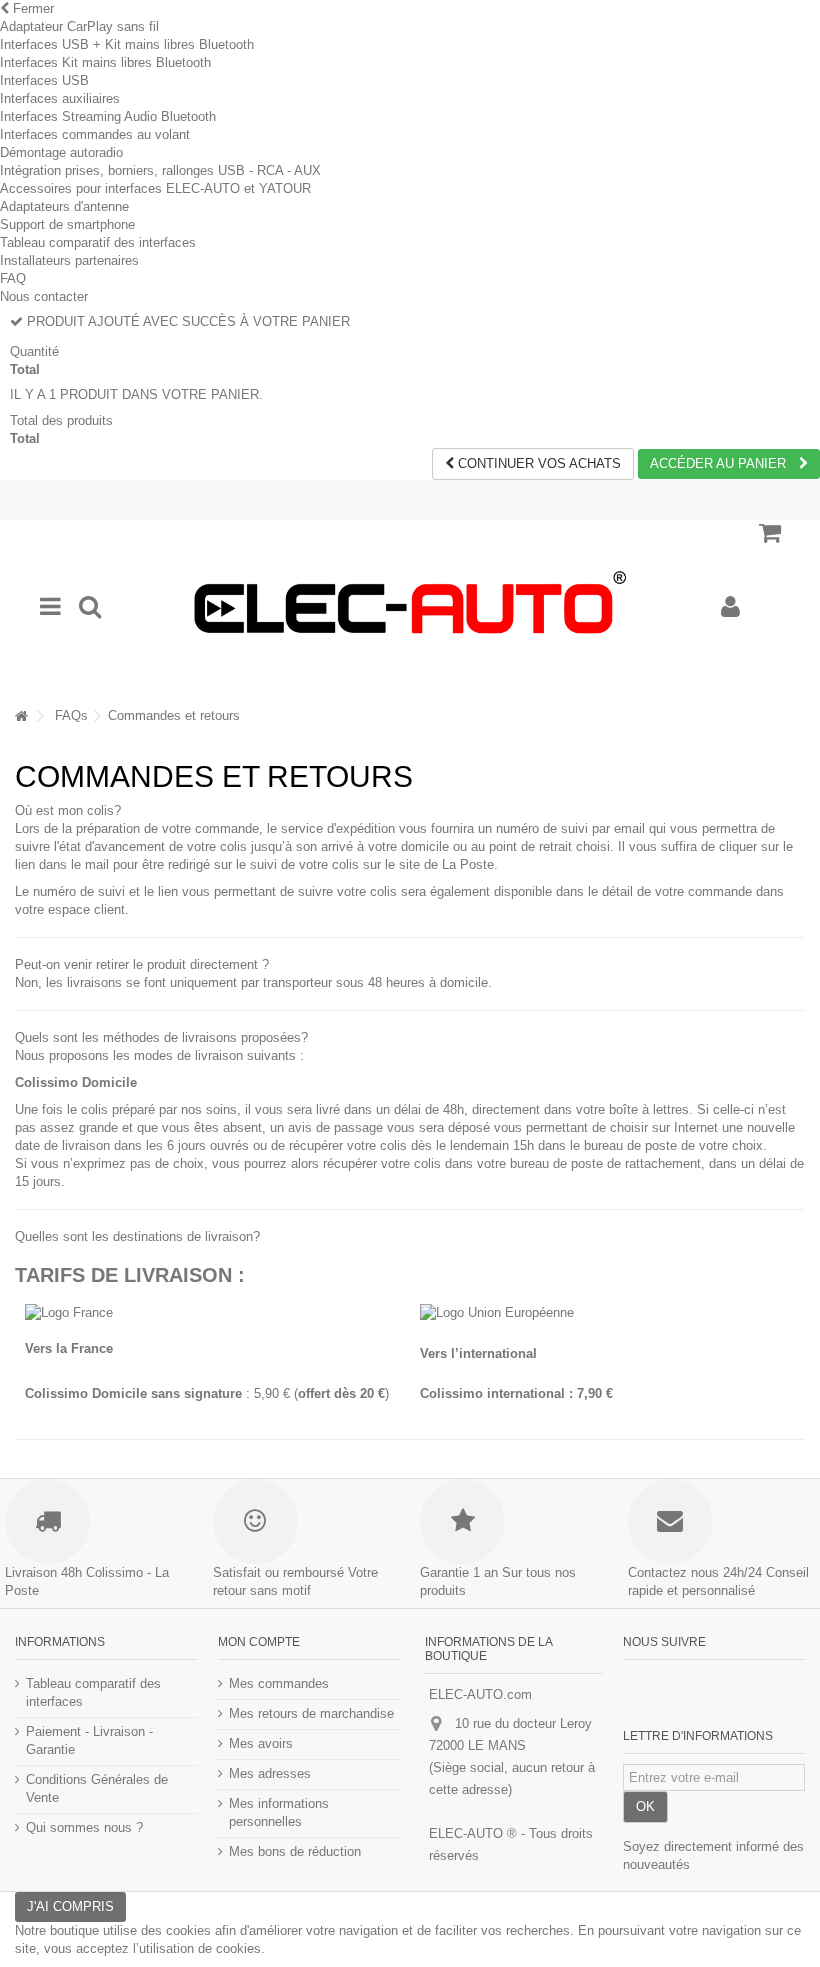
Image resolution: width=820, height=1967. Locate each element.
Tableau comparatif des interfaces (98, 242)
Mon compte (259, 1642)
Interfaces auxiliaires (60, 98)
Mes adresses (270, 1773)
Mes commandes (279, 1683)
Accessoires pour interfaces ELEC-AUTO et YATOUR (155, 188)
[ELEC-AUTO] (410, 607)
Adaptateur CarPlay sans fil (79, 26)
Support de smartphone (67, 224)
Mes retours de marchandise (311, 1713)
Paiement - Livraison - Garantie (89, 1740)
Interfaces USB (44, 80)
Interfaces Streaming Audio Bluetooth (108, 116)
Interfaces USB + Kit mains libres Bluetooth (127, 44)
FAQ (13, 278)
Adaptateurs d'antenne (64, 206)
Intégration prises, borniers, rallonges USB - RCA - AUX (160, 170)
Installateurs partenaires (69, 260)
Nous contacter (44, 296)
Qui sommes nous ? (84, 1827)
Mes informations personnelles (279, 1812)
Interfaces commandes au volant (95, 134)
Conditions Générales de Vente (97, 1788)
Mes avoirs (261, 1743)
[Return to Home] (21, 716)
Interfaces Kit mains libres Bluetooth (105, 62)
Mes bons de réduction (295, 1851)
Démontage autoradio (61, 152)
